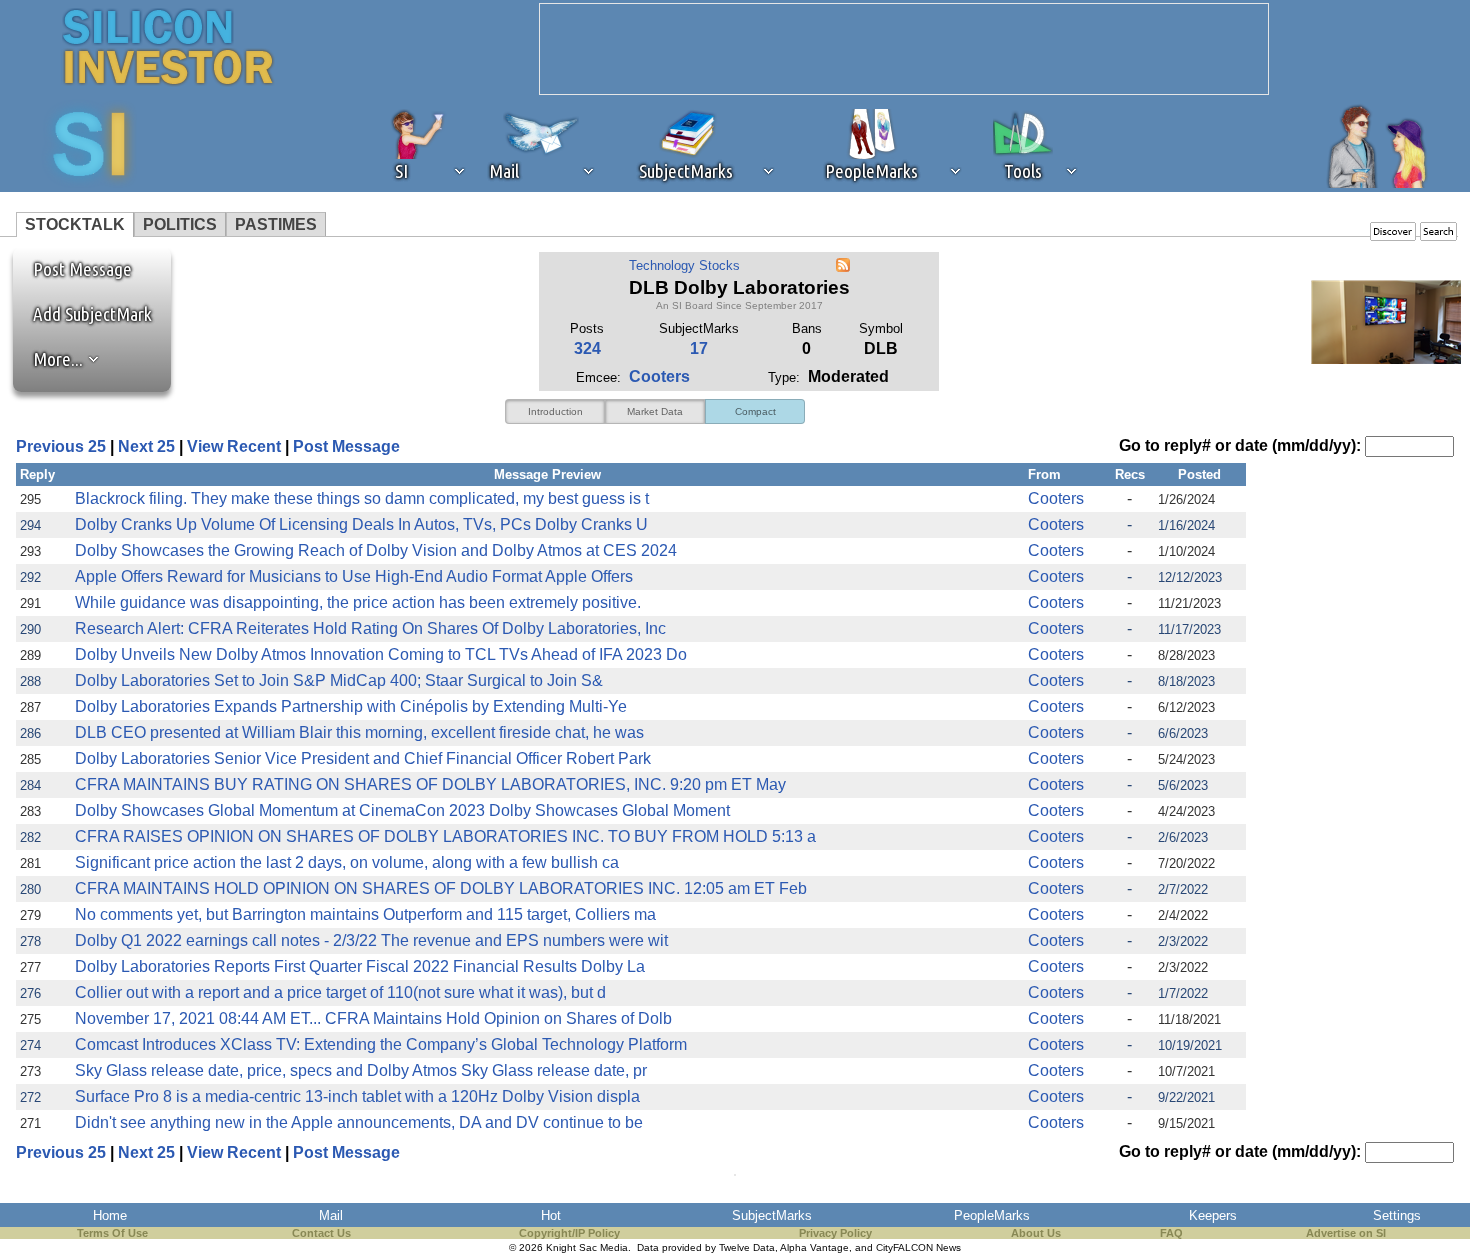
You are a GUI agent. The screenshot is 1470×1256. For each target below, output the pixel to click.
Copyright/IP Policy (569, 1233)
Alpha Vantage (814, 1247)
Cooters (659, 376)
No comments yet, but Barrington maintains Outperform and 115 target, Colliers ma (365, 914)
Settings (1397, 1215)
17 (699, 348)
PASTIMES (276, 224)
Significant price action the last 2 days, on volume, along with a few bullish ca (347, 862)
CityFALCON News (918, 1247)
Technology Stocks (684, 265)
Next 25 (146, 446)
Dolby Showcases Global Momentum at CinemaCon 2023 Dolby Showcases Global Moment (402, 810)
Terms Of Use (112, 1233)
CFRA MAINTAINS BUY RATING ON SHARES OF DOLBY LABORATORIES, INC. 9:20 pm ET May (430, 784)
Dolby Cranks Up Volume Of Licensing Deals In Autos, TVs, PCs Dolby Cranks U (361, 524)
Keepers (1213, 1215)
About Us (1036, 1233)
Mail (331, 1215)
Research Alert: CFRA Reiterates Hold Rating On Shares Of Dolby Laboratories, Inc (370, 628)
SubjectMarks (772, 1215)
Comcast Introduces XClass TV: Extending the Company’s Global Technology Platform (381, 1044)
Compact (755, 411)
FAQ (1171, 1233)
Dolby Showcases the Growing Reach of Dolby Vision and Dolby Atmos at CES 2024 (376, 550)
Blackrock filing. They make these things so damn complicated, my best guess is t (362, 498)
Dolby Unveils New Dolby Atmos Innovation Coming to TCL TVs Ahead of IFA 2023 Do (381, 654)
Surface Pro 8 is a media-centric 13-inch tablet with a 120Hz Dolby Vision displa (357, 1096)
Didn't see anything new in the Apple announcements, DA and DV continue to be (359, 1122)
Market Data (655, 411)
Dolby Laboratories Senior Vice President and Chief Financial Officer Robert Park (363, 758)
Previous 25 (61, 446)
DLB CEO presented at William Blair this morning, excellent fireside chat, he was (359, 732)
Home (110, 1215)
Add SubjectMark (92, 314)
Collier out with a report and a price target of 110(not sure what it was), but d (340, 992)
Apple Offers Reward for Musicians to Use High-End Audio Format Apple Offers (354, 576)
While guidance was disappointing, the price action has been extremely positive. (358, 602)
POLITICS (180, 224)
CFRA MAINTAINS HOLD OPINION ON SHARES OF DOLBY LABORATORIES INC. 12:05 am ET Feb (441, 888)
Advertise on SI (1346, 1233)
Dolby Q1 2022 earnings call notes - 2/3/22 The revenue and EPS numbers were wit (371, 940)
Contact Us (321, 1233)
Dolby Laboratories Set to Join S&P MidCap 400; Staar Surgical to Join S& (339, 680)
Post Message (73, 269)
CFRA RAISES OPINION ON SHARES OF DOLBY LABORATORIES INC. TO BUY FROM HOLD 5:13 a (445, 836)
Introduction (555, 411)
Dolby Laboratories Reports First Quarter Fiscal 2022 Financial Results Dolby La (360, 966)
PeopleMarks (992, 1215)
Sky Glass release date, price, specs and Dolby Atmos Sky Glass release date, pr (361, 1070)
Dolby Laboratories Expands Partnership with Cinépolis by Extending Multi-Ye (351, 706)
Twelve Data (747, 1247)
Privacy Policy (835, 1233)
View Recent (234, 446)
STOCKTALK (75, 224)
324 (587, 348)
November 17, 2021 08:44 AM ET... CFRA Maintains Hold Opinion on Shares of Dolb (373, 1018)
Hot (551, 1215)
